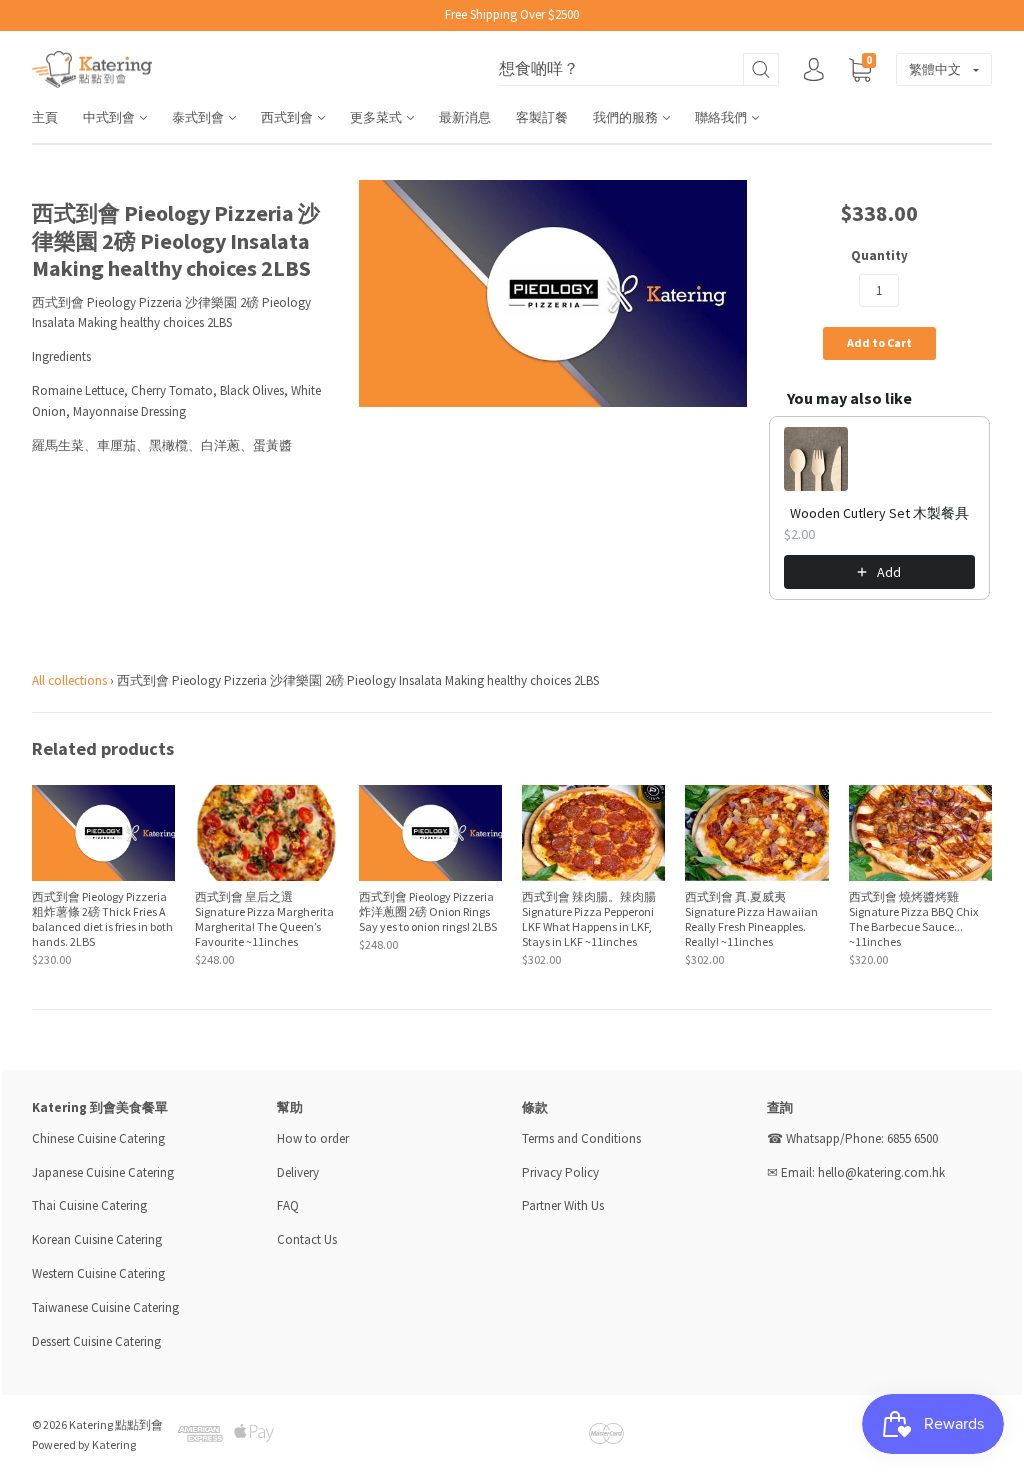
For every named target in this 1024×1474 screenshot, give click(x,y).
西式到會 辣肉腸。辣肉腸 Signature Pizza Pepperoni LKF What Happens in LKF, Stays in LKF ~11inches (589, 919)
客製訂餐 (542, 117)
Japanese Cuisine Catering (103, 1172)
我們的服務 (627, 117)
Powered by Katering (84, 1444)
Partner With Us (563, 1205)
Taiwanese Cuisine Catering (105, 1307)
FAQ (288, 1205)
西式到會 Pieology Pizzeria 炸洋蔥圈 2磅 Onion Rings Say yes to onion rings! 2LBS (428, 911)
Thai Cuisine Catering (89, 1205)
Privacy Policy (560, 1172)
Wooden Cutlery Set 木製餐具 (879, 513)
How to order (313, 1138)
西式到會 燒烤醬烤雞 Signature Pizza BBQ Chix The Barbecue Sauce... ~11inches (913, 919)
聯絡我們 (722, 117)
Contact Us (307, 1239)
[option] (553, 293)
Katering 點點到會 (116, 1424)
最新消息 (465, 117)
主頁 (45, 117)
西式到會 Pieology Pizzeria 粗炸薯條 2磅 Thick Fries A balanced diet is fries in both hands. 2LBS (102, 919)
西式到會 (288, 117)
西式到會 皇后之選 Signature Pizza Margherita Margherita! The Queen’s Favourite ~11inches (264, 919)
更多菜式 (377, 117)
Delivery (299, 1172)
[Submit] (761, 69)
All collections (69, 680)
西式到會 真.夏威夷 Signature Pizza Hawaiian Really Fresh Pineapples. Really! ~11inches (751, 919)
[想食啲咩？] (639, 69)
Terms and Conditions (581, 1138)
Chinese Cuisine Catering (98, 1138)
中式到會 (110, 117)
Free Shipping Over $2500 (512, 14)
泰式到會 (199, 117)
